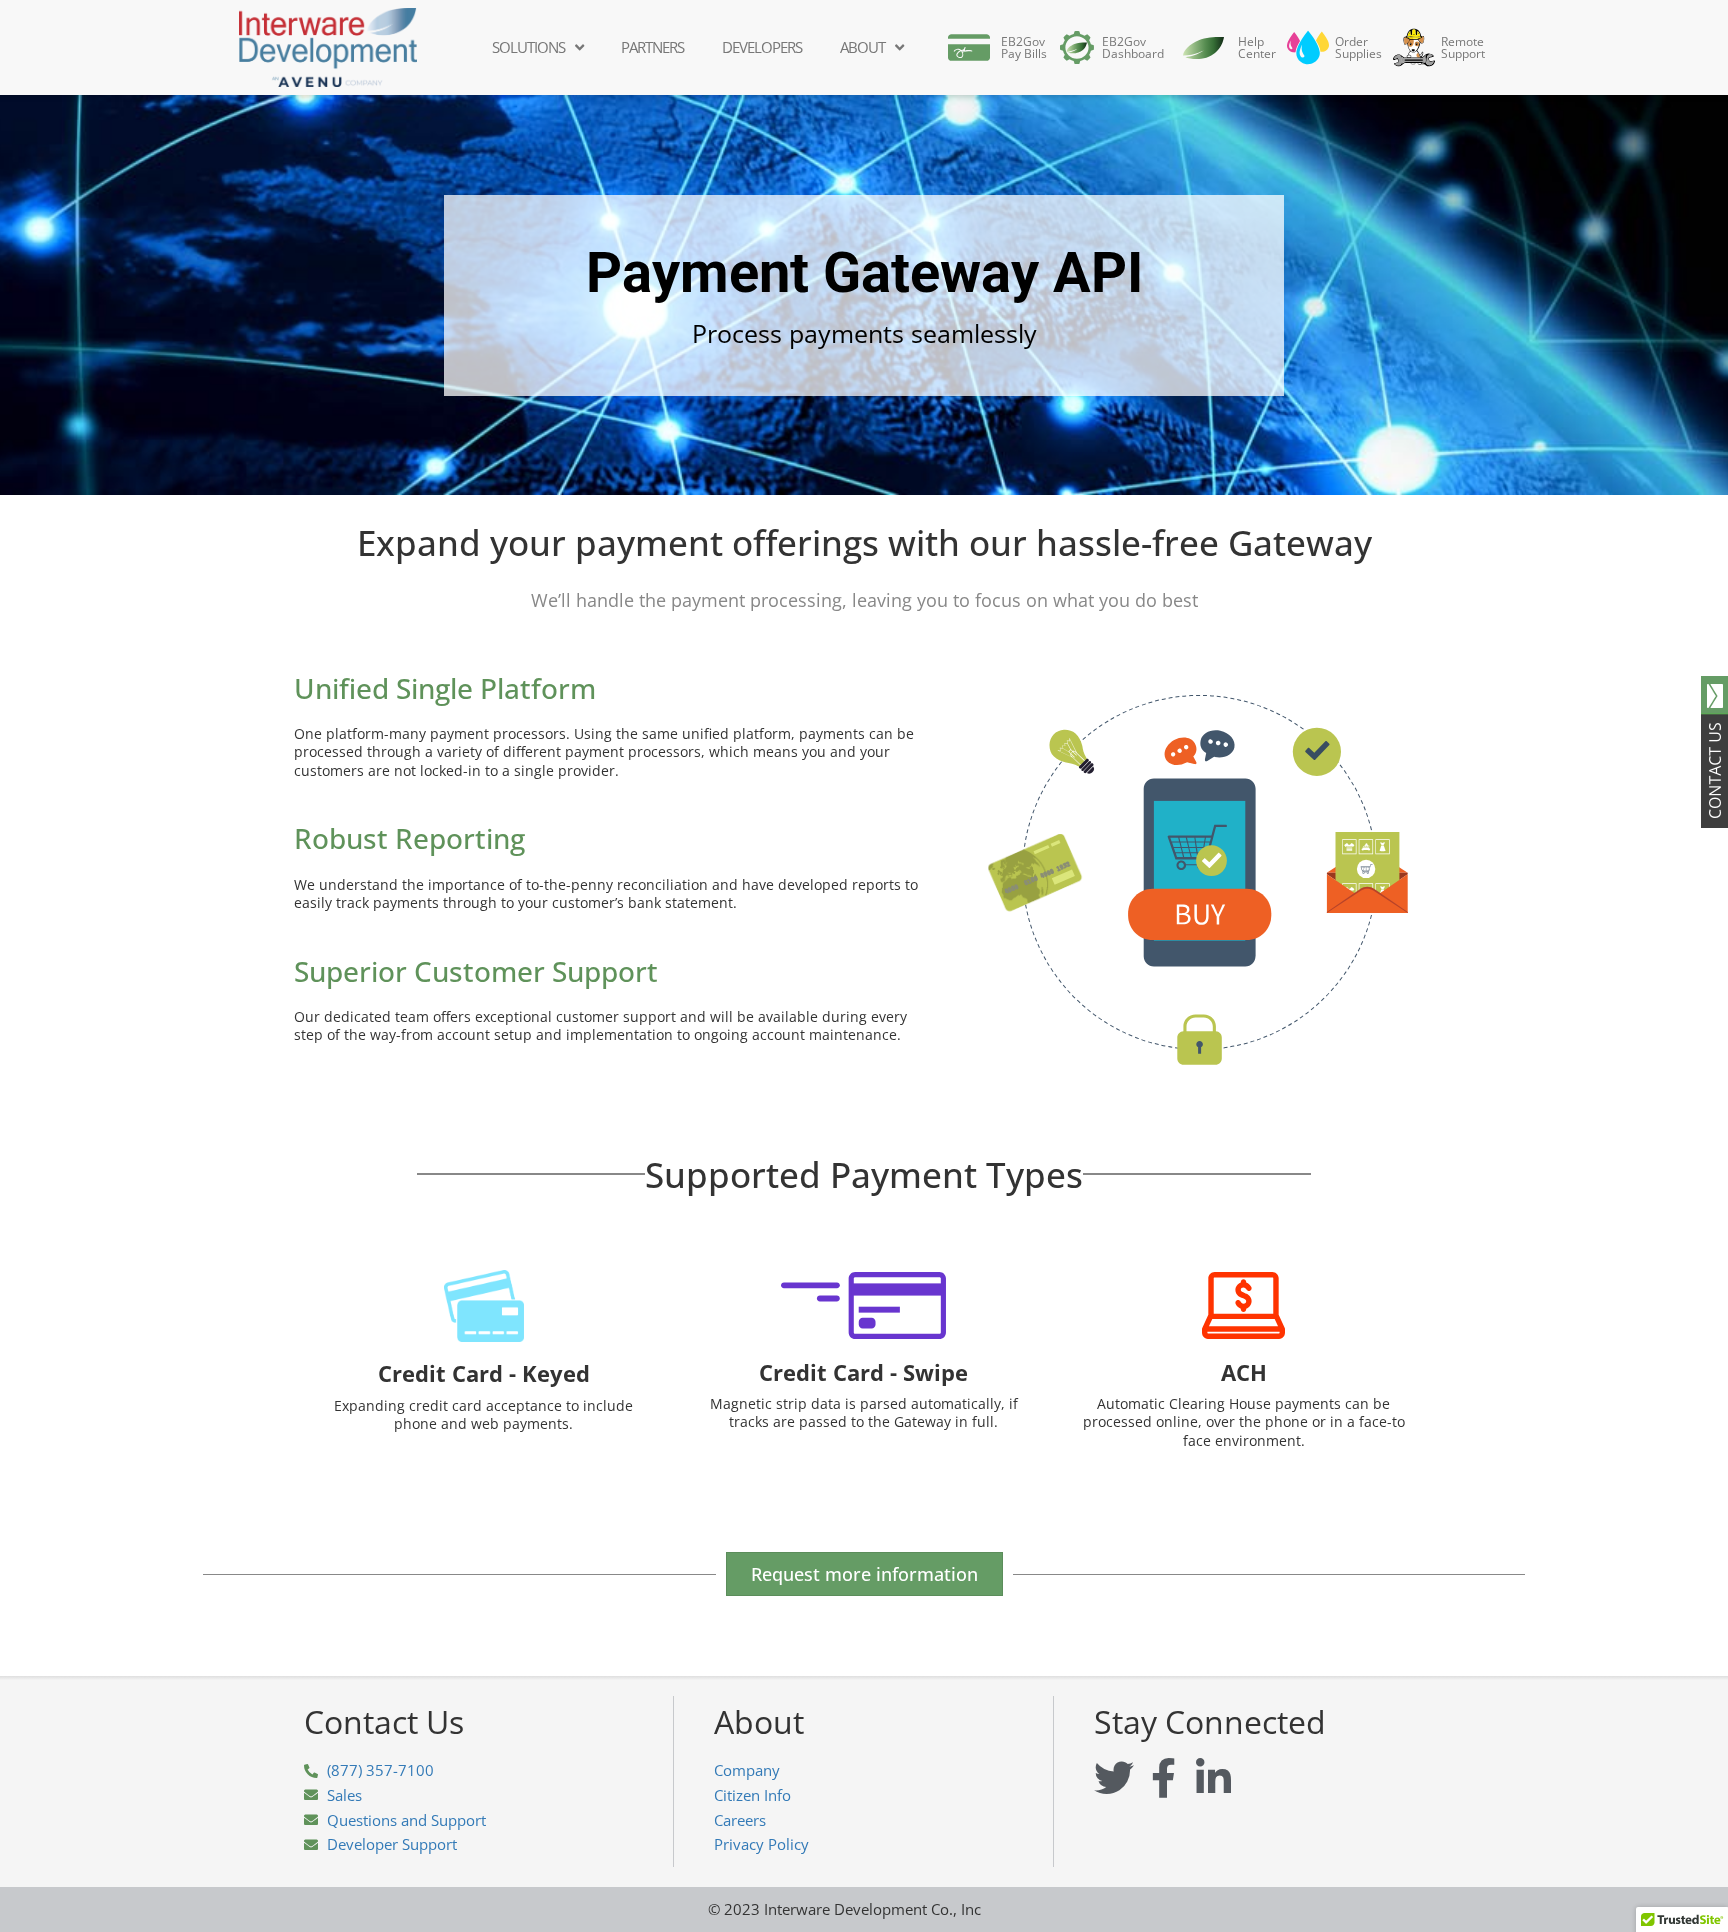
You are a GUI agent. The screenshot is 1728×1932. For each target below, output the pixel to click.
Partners (652, 47)
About (862, 47)
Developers (762, 47)
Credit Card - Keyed (484, 1373)
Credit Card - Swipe (863, 1372)
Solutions (528, 47)
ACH (1244, 1372)
